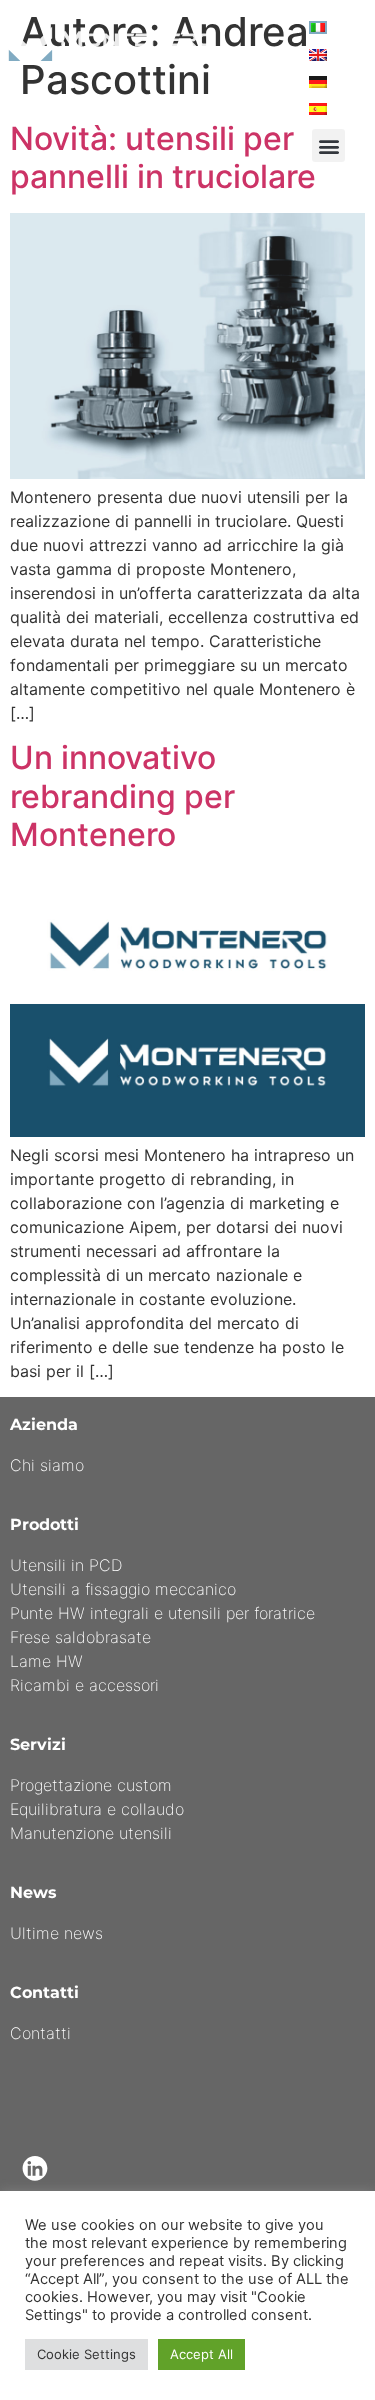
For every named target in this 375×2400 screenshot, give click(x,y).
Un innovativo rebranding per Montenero (122, 796)
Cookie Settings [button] (86, 2354)
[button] (328, 145)
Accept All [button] (201, 2354)
